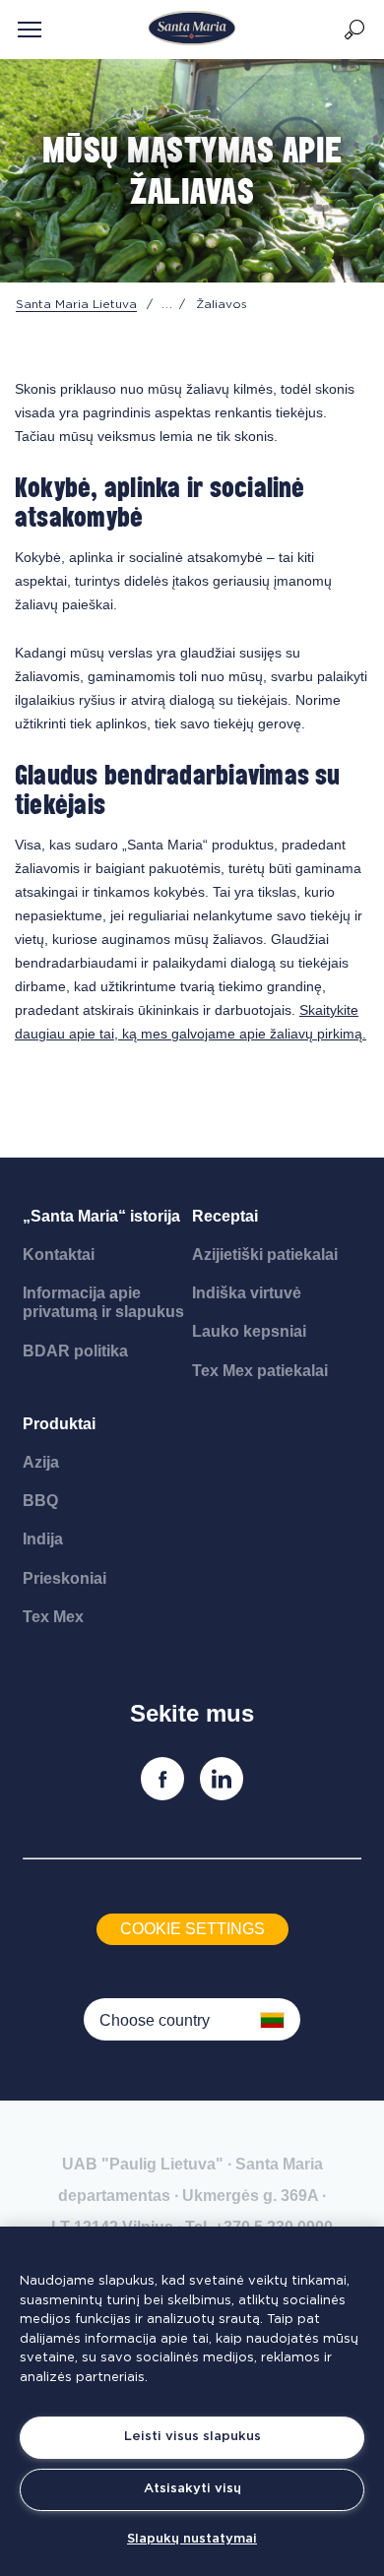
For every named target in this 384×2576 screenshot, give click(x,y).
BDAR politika (75, 1351)
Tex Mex (53, 1617)
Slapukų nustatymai (192, 2539)
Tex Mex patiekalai (260, 1371)
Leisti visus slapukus (192, 2437)
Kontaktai (59, 1255)
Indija (43, 1539)
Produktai (59, 1424)
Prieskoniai (64, 1578)
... (167, 304)
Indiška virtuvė (247, 1293)
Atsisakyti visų (192, 2489)
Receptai (225, 1216)
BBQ (40, 1501)
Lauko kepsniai (249, 1331)
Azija (41, 1462)
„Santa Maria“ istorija (101, 1216)
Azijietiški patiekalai (265, 1255)
